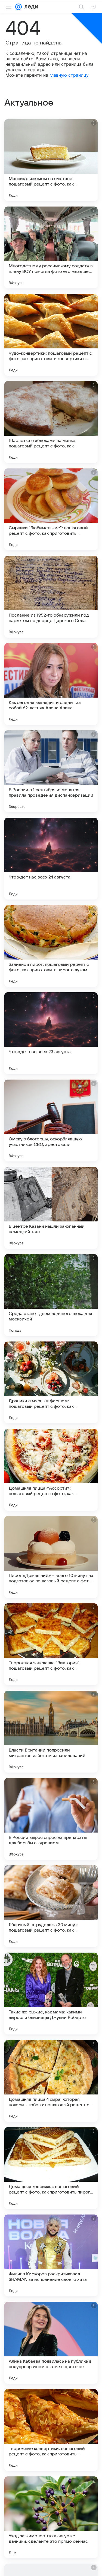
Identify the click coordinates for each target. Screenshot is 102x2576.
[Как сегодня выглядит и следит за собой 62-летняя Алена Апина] (51, 684)
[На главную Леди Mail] (30, 7)
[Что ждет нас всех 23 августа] (51, 1033)
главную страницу (69, 75)
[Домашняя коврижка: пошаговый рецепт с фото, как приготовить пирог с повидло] (51, 2168)
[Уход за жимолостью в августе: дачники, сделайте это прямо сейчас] (51, 2517)
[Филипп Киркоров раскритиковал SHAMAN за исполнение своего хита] (51, 2255)
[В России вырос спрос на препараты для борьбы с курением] (51, 1819)
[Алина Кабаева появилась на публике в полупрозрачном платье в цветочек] (51, 2343)
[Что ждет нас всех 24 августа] (51, 859)
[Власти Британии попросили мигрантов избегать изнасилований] (51, 1732)
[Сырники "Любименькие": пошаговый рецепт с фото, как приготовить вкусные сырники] (51, 509)
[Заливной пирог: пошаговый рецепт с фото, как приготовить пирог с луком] (51, 946)
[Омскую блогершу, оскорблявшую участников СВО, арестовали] (51, 1120)
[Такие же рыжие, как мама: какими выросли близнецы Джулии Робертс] (51, 1994)
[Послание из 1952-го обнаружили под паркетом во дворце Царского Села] (51, 597)
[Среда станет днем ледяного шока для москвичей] (51, 1295)
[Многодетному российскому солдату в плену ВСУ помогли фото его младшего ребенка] (51, 247)
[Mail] (18, 7)
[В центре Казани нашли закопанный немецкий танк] (51, 1208)
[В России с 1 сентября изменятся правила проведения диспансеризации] (51, 771)
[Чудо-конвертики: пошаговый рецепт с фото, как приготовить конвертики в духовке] (51, 335)
